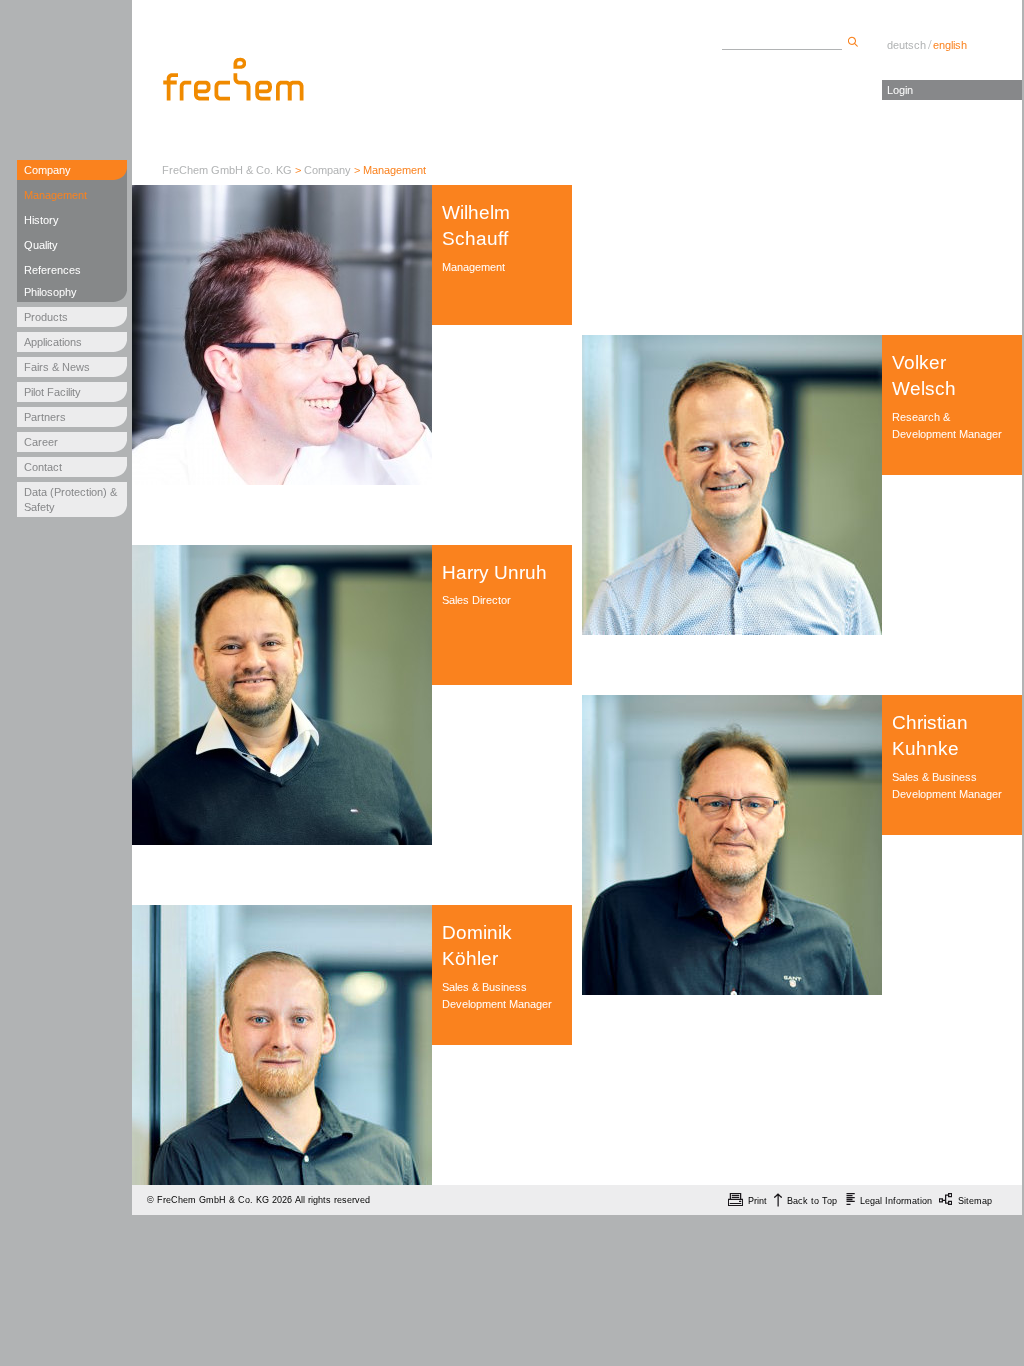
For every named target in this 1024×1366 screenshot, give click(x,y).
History (41, 220)
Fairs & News (57, 367)
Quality (41, 245)
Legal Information (896, 1201)
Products (46, 317)
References (52, 270)
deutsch (906, 45)
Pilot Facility (52, 392)
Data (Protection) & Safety (70, 499)
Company (47, 170)
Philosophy (50, 292)
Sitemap (975, 1201)
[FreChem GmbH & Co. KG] (235, 79)
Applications (53, 342)
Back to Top (812, 1201)
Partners (45, 417)
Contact (43, 467)
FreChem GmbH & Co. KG (227, 170)
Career (41, 442)
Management (55, 195)
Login (900, 90)
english (950, 45)
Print (757, 1201)
